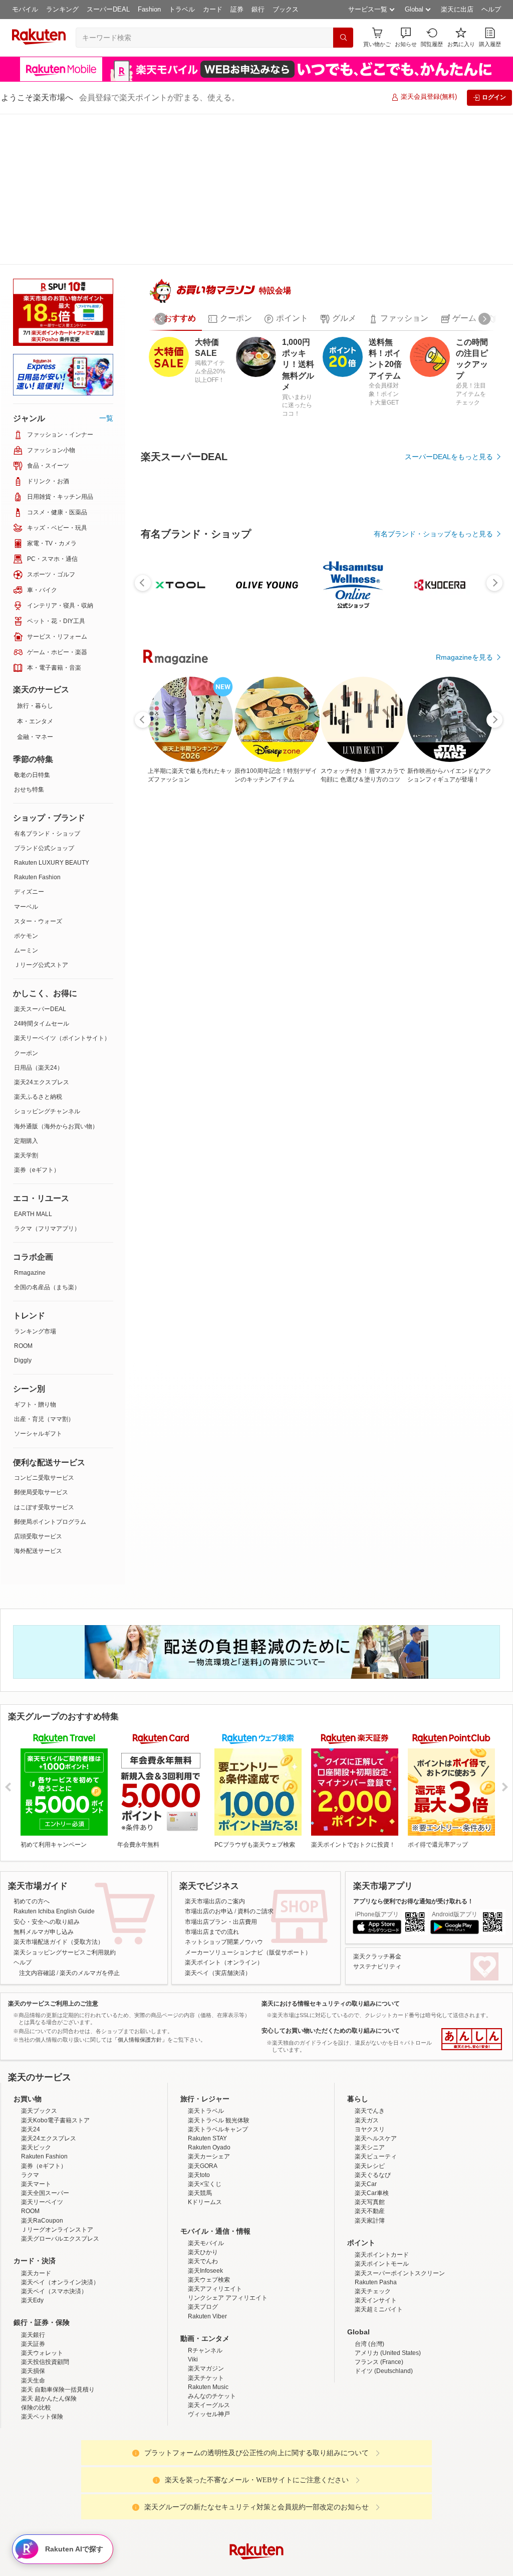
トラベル (182, 9)
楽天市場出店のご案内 (215, 1828)
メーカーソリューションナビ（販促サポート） (248, 1879)
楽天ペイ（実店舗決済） (218, 1899)
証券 (237, 9)
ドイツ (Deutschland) (384, 2298)
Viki (193, 2286)
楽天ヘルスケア (376, 2065)
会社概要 (113, 2557)
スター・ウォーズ (38, 770)
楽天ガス (367, 2047)
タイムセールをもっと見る (451, 1054)
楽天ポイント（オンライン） (224, 1889)
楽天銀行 (33, 2261)
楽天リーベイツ (42, 2129)
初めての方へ (32, 1828)
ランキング (62, 9)
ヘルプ (491, 9)
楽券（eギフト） (37, 1019)
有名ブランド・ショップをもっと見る (433, 777)
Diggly (23, 1210)
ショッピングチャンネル (47, 960)
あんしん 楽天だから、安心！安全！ (472, 1966)
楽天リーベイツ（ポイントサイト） (62, 887)
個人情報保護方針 (388, 2557)
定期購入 (26, 990)
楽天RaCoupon (42, 2147)
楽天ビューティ (376, 2083)
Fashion (149, 9)
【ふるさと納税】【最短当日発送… (459, 991)
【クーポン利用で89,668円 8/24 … (171, 991)
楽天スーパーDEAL (40, 858)
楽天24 (31, 2056)
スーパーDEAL (108, 9)
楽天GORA (203, 2092)
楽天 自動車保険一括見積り (58, 2316)
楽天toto (199, 2101)
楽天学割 (26, 1005)
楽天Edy (32, 2227)
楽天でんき (370, 2038)
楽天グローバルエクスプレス (60, 2165)
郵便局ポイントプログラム (50, 1371)
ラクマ (30, 2101)
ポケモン (26, 785)
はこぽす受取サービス (44, 1356)
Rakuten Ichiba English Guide (54, 1838)
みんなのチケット (212, 2323)
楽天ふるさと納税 (38, 946)
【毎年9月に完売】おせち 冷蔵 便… (344, 991)
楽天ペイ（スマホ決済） (54, 2218)
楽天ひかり (203, 2179)
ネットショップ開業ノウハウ (224, 1869)
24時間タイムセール (42, 873)
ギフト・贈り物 (35, 1254)
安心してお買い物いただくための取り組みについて (331, 1957)
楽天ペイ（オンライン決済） (60, 2209)
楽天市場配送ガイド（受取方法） (59, 1869)
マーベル (26, 756)
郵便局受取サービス (41, 1341)
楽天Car (366, 2111)
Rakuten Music (208, 2314)
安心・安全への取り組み (47, 1848)
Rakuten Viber (207, 2243)
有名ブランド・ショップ (47, 683)
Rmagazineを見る (464, 1339)
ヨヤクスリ (370, 2056)
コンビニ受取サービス (44, 1327)
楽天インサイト (376, 2227)
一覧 (106, 267)
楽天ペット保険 (42, 2343)
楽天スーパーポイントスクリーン (400, 2200)
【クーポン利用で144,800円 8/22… (229, 991)
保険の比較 (36, 2334)
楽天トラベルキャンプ (218, 2056)
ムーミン (26, 800)
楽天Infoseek (205, 2197)
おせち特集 (29, 639)
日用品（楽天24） (39, 917)
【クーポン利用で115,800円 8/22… (402, 991)
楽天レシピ (370, 2092)
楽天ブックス (39, 2038)
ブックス (286, 9)
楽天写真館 (370, 2129)
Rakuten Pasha (376, 2209)
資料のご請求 (255, 1838)
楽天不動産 (370, 2138)
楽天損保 (33, 2298)
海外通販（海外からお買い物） (56, 975)
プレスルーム (307, 2557)
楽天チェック (373, 2218)
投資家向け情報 (153, 2557)
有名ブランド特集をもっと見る (444, 1209)
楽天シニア (370, 2074)
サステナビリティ (377, 1893)
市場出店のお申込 (209, 1838)
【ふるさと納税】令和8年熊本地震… (288, 991)
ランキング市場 (35, 1180)
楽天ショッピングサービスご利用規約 (65, 1879)
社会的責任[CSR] (259, 2557)
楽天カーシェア (209, 2083)
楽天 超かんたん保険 (49, 2325)
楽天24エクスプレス (42, 931)
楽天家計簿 (370, 2147)
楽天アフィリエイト (215, 2216)
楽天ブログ (203, 2234)
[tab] (174, 286)
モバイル (25, 9)
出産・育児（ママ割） (44, 1268)
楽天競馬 (200, 2120)
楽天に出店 (457, 9)
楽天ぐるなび (373, 2101)
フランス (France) (379, 2289)
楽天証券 (33, 2271)
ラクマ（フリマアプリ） (47, 1078)
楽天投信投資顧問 (45, 2289)
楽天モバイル (206, 2170)
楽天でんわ (203, 2188)
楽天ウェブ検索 (209, 2206)
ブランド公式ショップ (44, 697)
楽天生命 (33, 2307)
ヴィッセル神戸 (209, 2341)
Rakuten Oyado (209, 2074)
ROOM (23, 1195)
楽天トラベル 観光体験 (219, 2047)
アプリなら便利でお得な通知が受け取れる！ (413, 1828)
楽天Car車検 (372, 2120)
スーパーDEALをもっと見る (449, 424)
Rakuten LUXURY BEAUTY (52, 712)
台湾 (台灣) (369, 2271)
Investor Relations (202, 2557)
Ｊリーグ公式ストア (41, 814)
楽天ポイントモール (382, 2191)
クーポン (26, 902)
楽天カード (36, 2200)
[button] (406, 37)
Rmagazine (30, 1122)
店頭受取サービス (38, 1385)
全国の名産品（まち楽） (47, 1136)
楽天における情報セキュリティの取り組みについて (331, 1930)
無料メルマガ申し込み (44, 1859)
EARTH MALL (33, 1063)
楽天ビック (36, 2074)
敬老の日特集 (32, 624)
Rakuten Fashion (37, 726)
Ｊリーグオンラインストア (57, 2156)
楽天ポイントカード (382, 2182)
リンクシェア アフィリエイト (228, 2225)
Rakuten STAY (207, 2065)
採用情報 (345, 2557)
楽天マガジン (206, 2295)
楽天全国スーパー (45, 2120)
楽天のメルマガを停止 (90, 1899)
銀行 (258, 9)
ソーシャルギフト (38, 1283)
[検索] (343, 38)
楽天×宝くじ (205, 2111)
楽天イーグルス (209, 2332)
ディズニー (29, 741)
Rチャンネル (205, 2277)
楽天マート (36, 2111)
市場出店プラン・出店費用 (221, 1848)
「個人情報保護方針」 (140, 1966)
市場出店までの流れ (212, 1859)
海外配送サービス (38, 1400)
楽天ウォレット (42, 2280)
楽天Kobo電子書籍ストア (55, 2047)
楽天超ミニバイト (379, 2236)
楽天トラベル (206, 2038)
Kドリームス (205, 2129)
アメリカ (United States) (388, 2280)
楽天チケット (206, 2304)
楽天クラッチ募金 (377, 1883)
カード (213, 9)
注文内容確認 (37, 1899)
